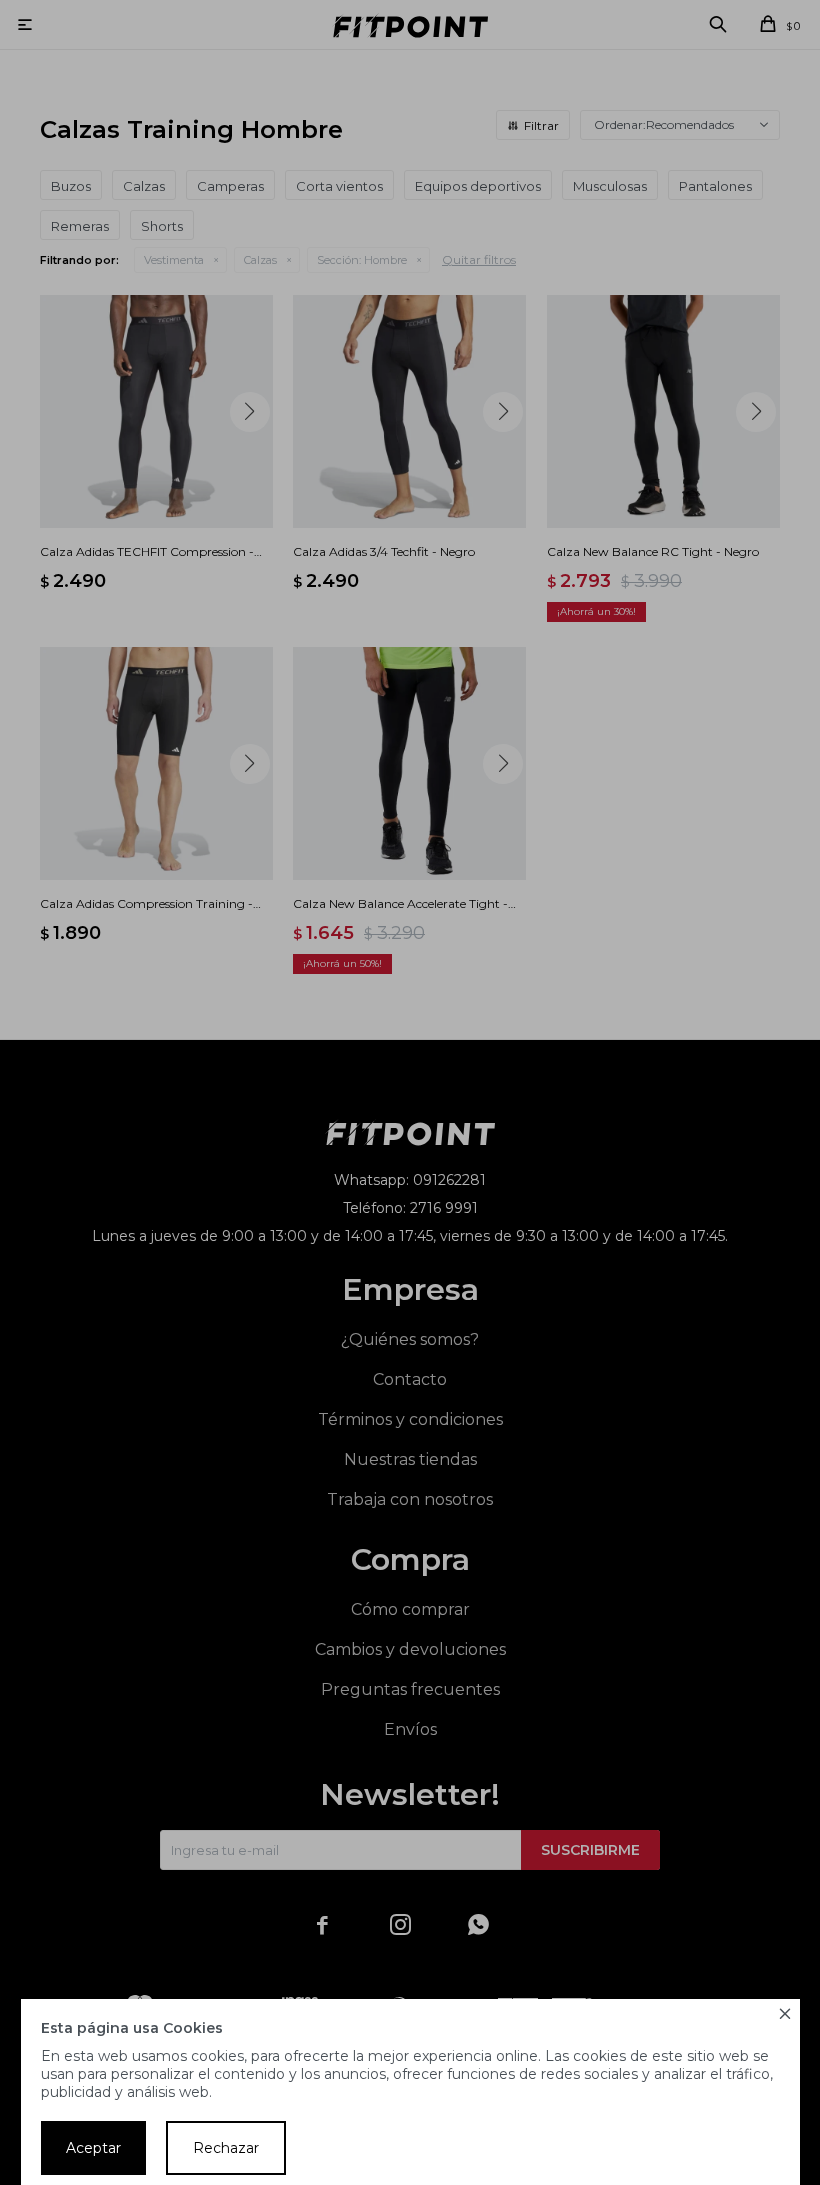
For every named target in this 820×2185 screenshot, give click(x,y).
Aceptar (93, 2148)
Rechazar (226, 2148)
